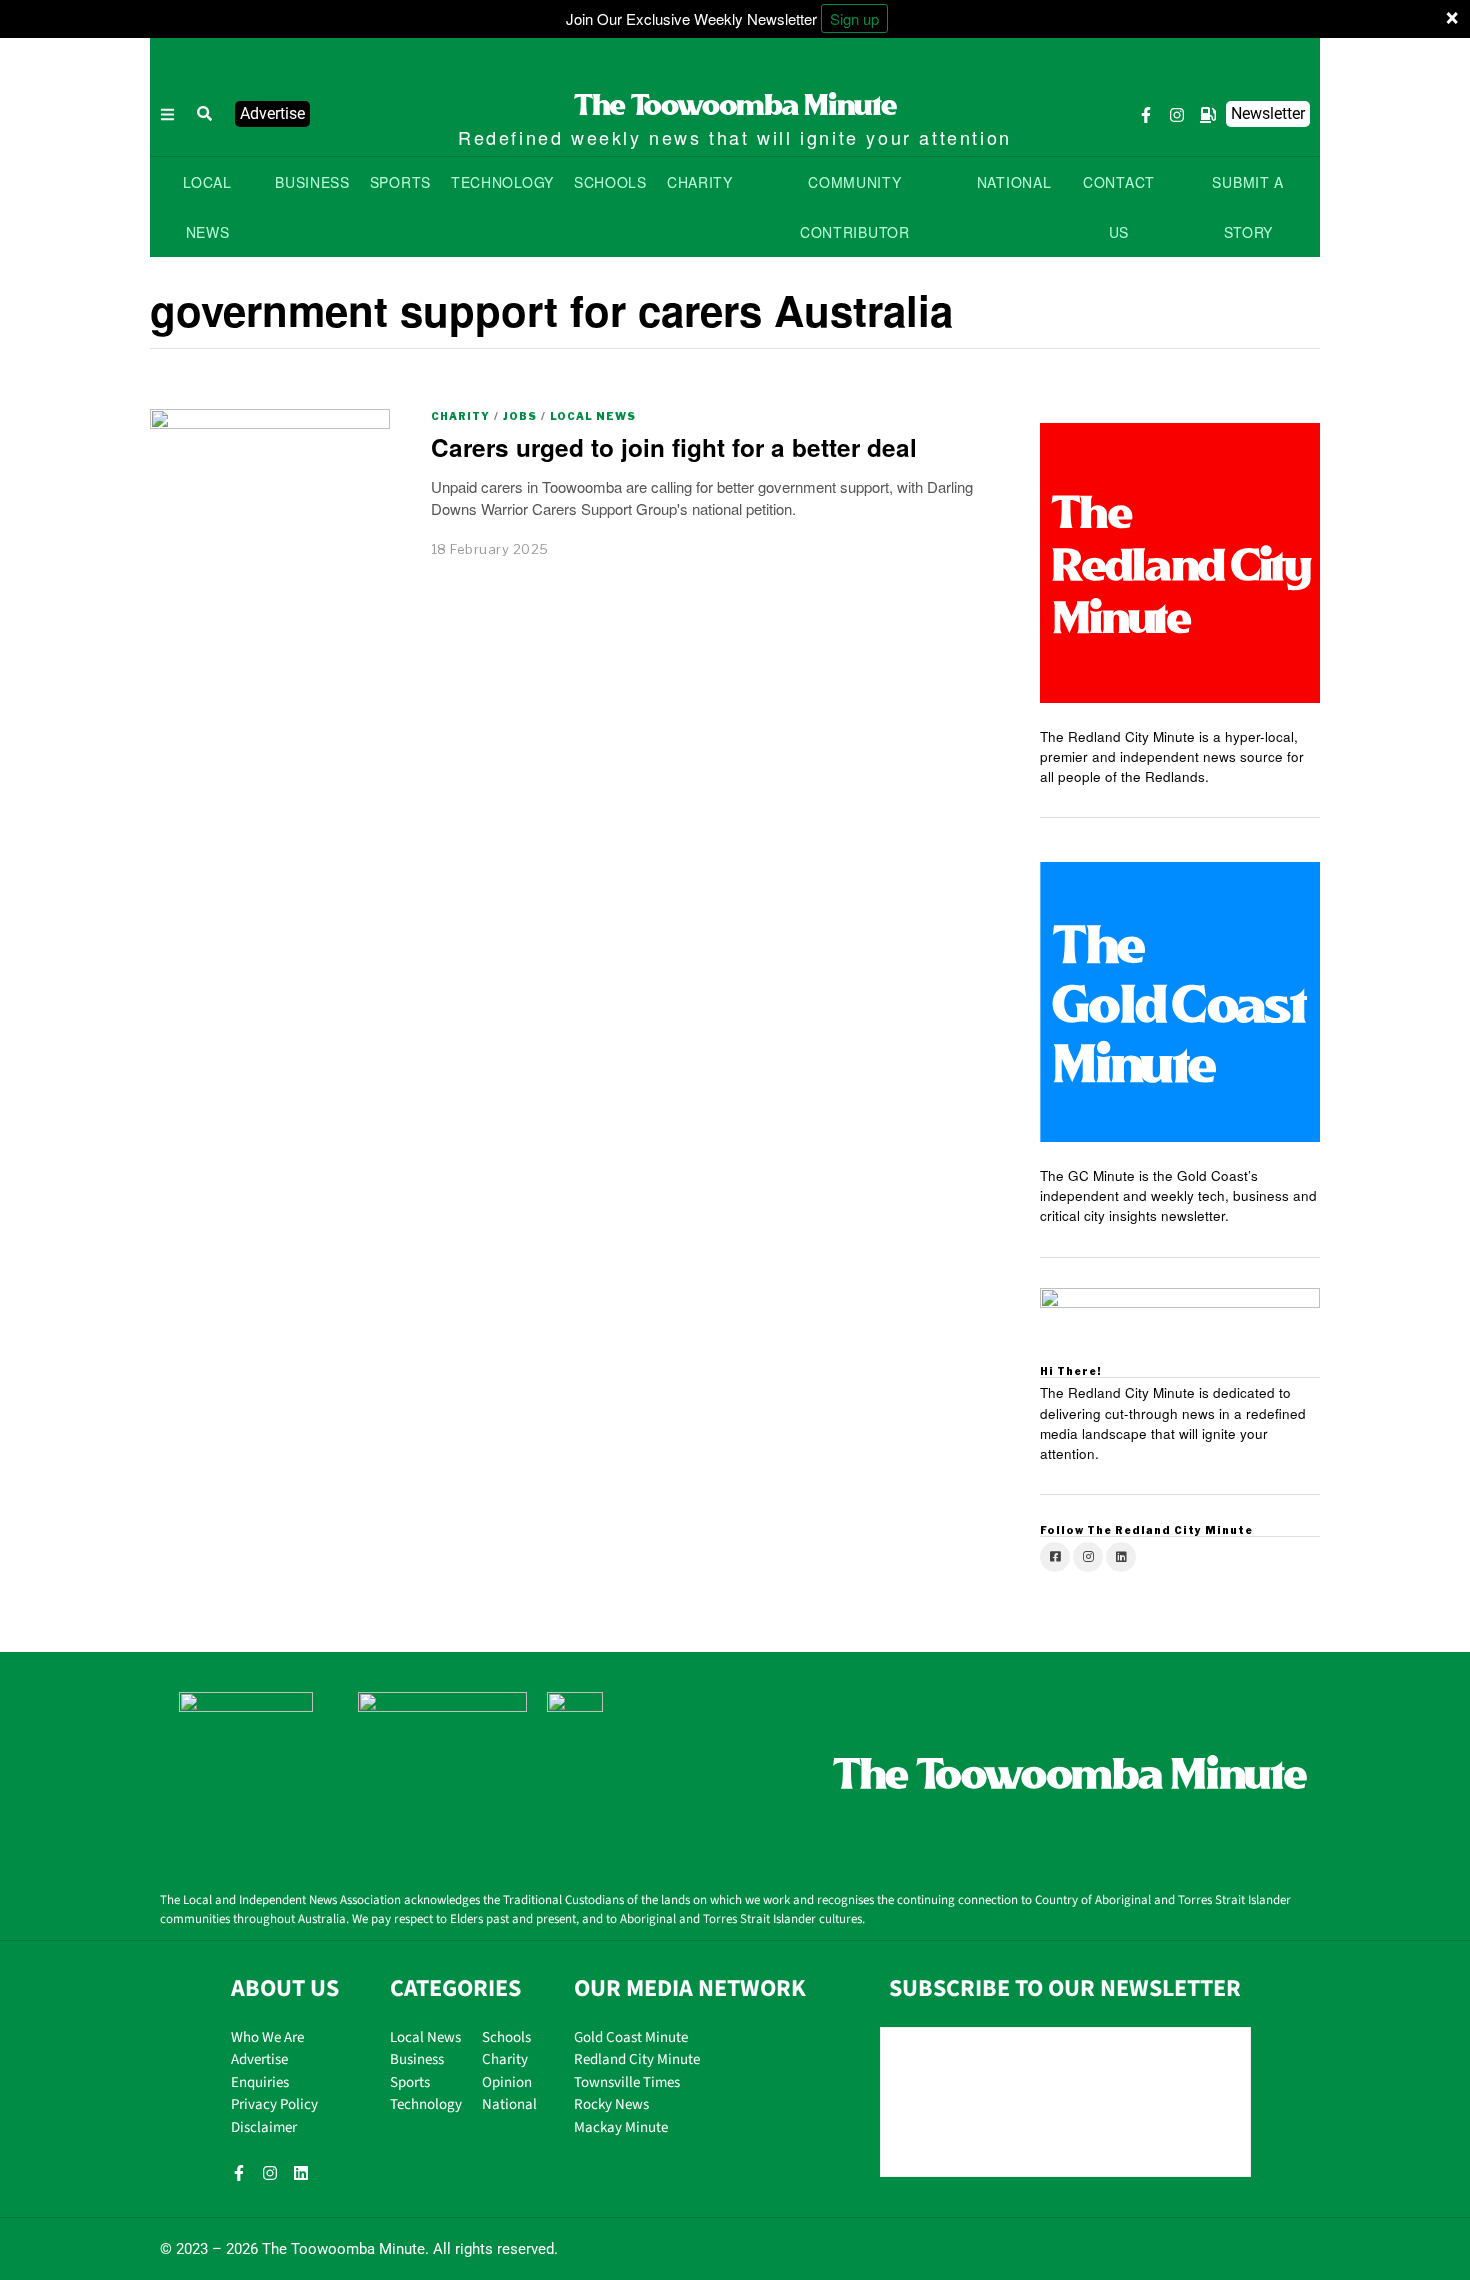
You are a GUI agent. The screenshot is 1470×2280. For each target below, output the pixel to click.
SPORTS (400, 182)
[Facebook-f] (1146, 115)
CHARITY (700, 182)
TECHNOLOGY (502, 182)
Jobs (520, 416)
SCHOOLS (610, 182)
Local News (593, 416)
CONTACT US (1119, 207)
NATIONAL (1014, 182)
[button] (205, 114)
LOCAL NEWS (207, 207)
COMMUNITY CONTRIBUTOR (855, 207)
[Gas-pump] (1208, 115)
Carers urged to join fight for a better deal (674, 447)
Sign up (854, 18)
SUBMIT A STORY (1248, 207)
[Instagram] (1177, 115)
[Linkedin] (301, 2173)
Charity (460, 416)
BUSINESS (312, 182)
